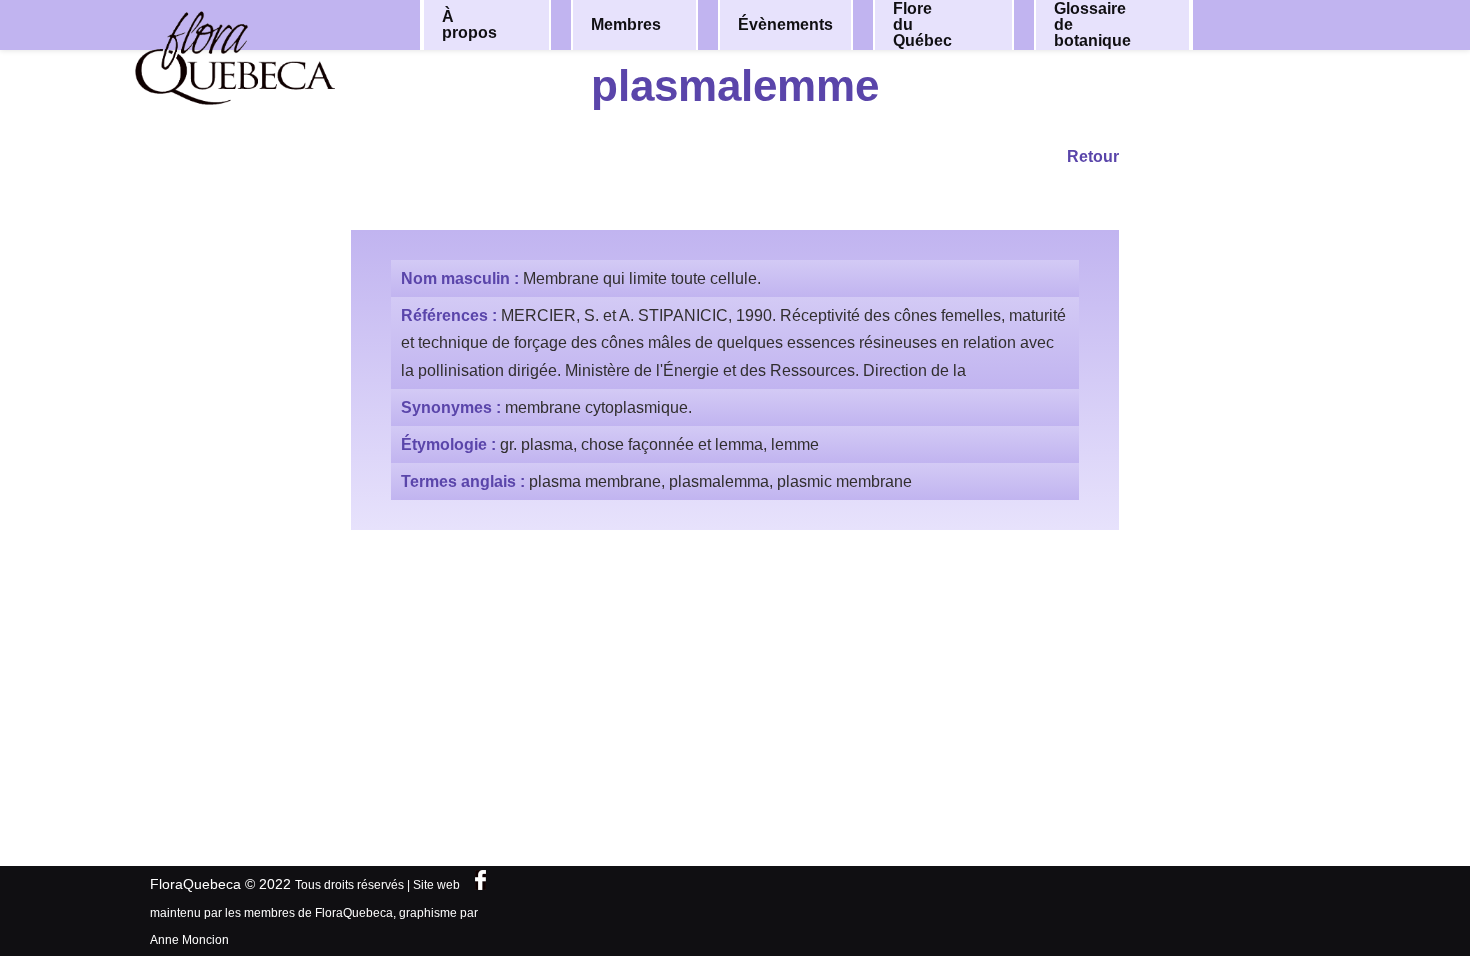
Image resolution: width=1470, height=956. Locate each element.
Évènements (785, 24)
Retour (1093, 156)
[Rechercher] (1283, 23)
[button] (522, 25)
